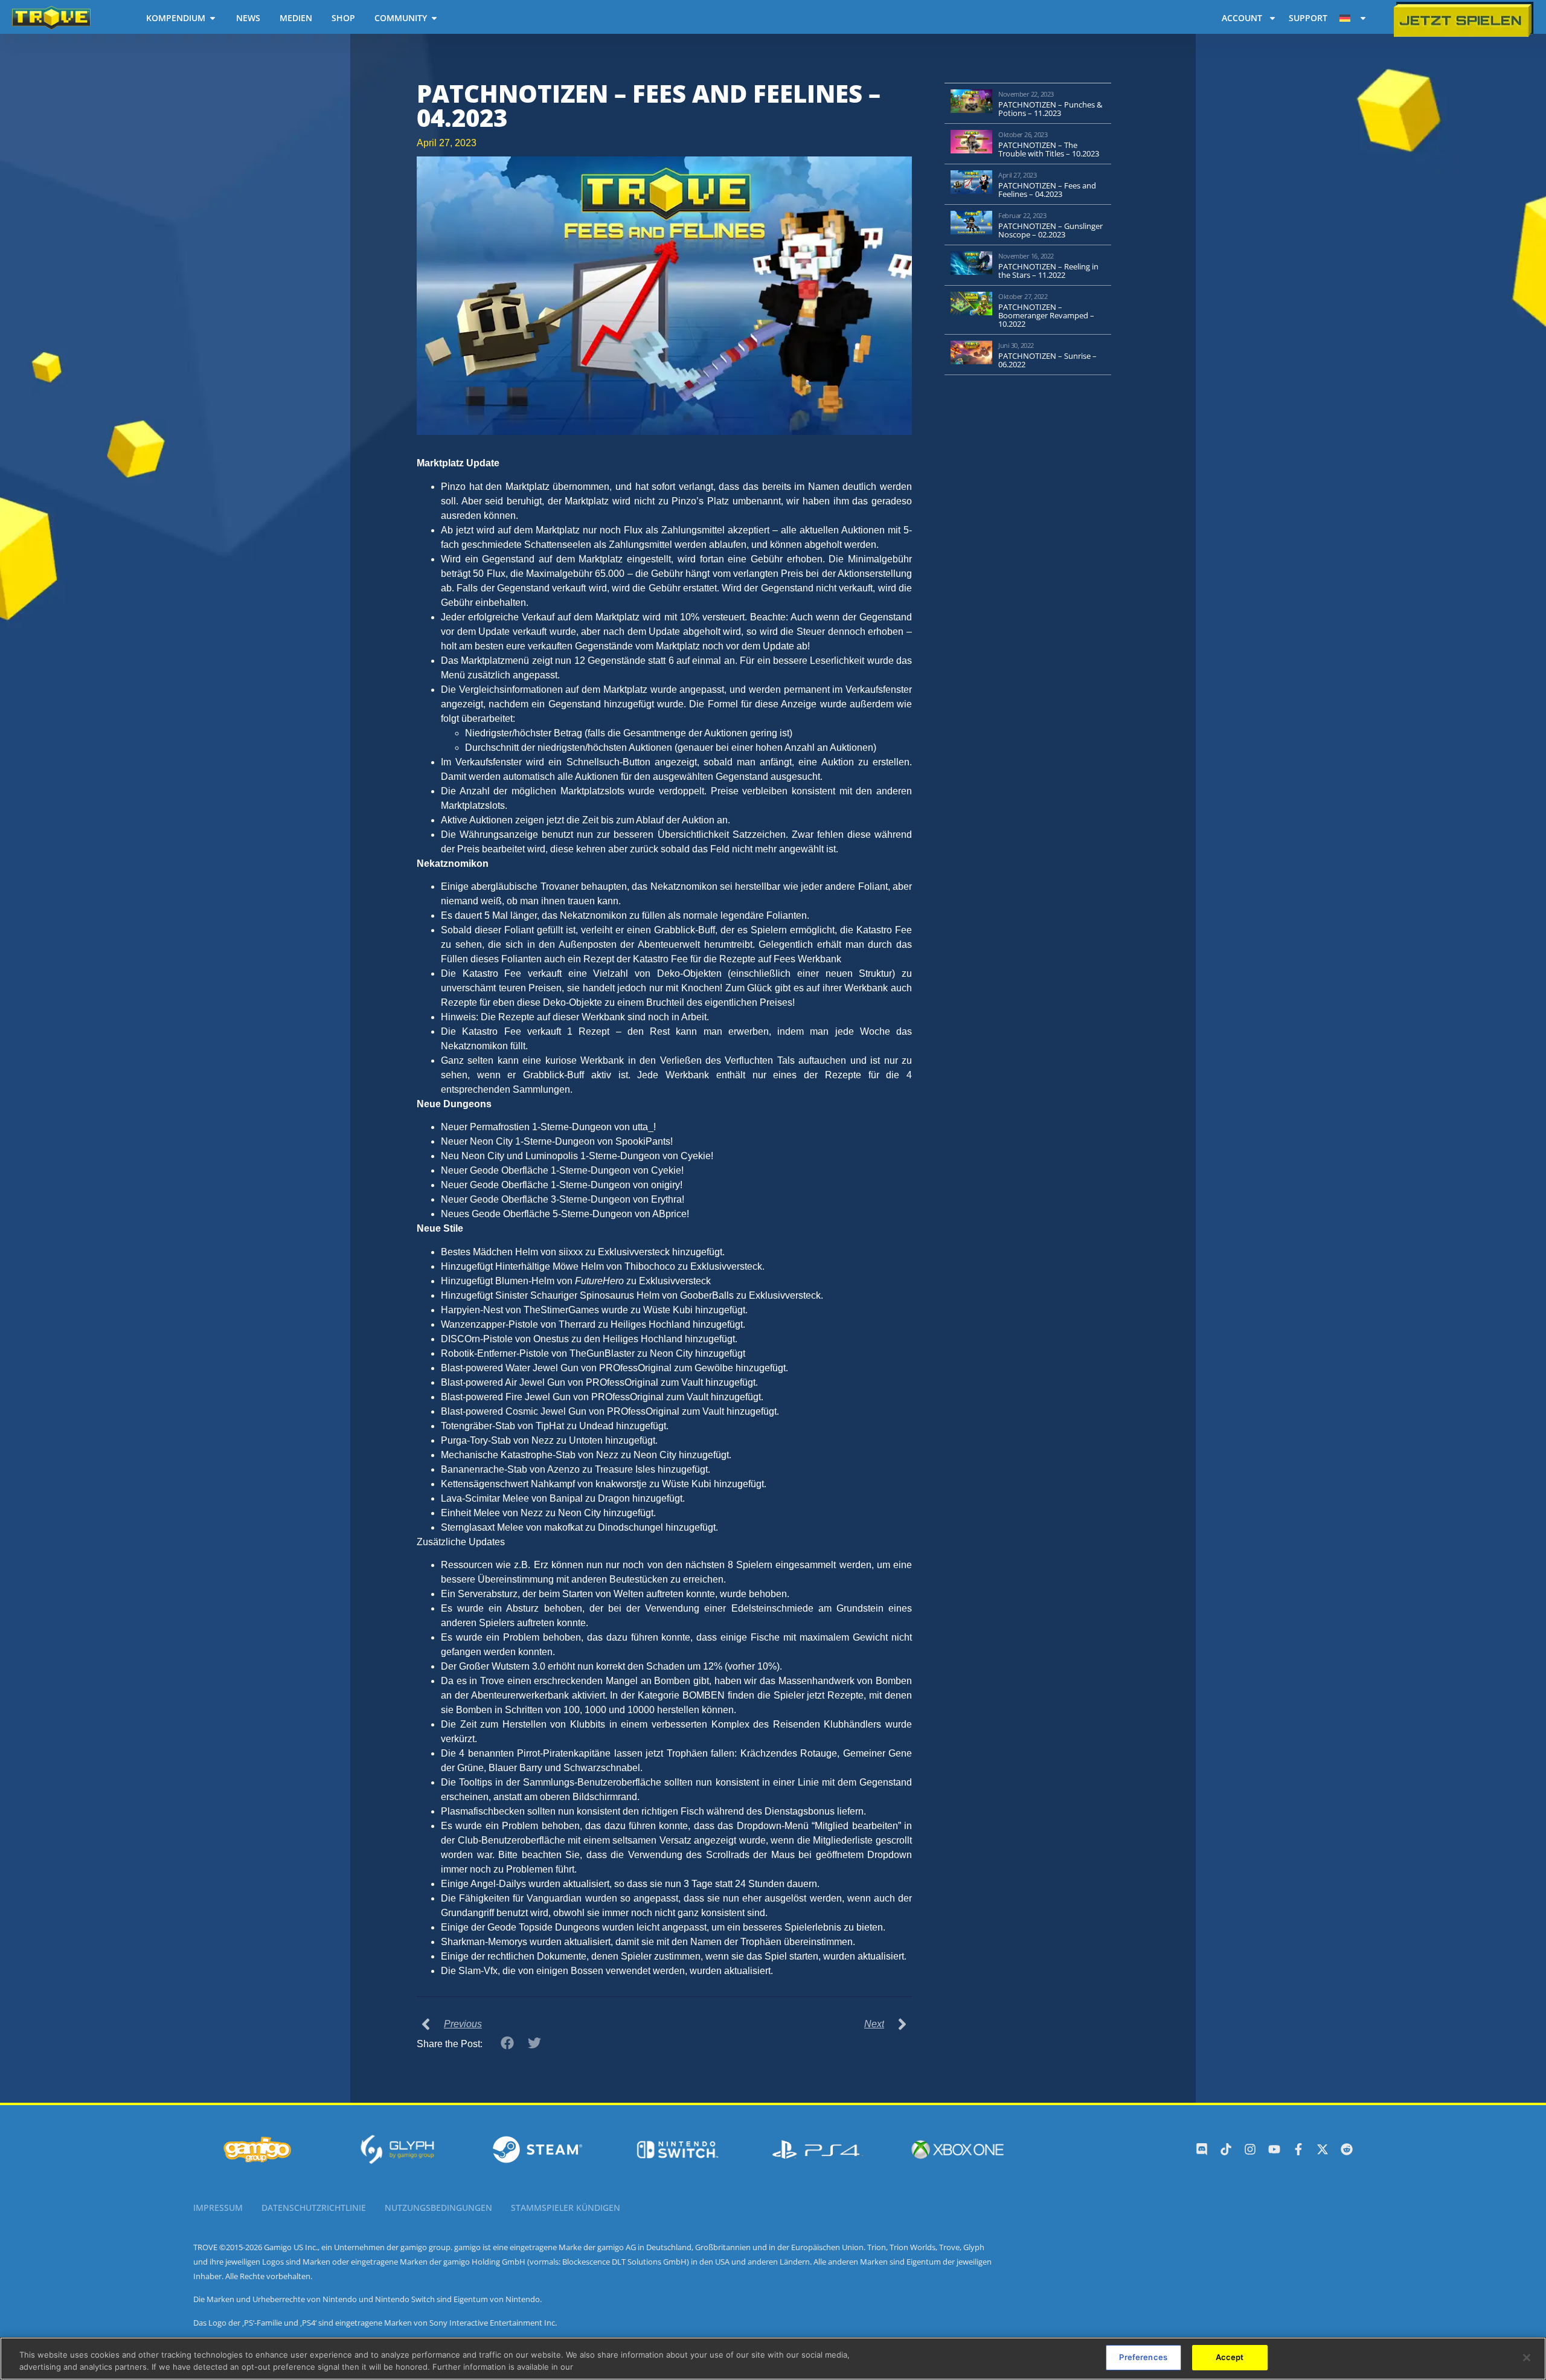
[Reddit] (1347, 2149)
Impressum (218, 2208)
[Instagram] (1250, 2149)
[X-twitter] (1323, 2149)
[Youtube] (1274, 2149)
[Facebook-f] (1298, 2149)
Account (1242, 18)
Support (1308, 18)
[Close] (1527, 2358)
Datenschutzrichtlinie (314, 2208)
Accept (1230, 2357)
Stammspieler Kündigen (566, 2208)
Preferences (1143, 2357)
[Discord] (1202, 2149)
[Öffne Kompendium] (213, 18)
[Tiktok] (1226, 2149)
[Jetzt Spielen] (1464, 20)
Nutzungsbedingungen (438, 2208)
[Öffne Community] (434, 18)
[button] (508, 2043)
